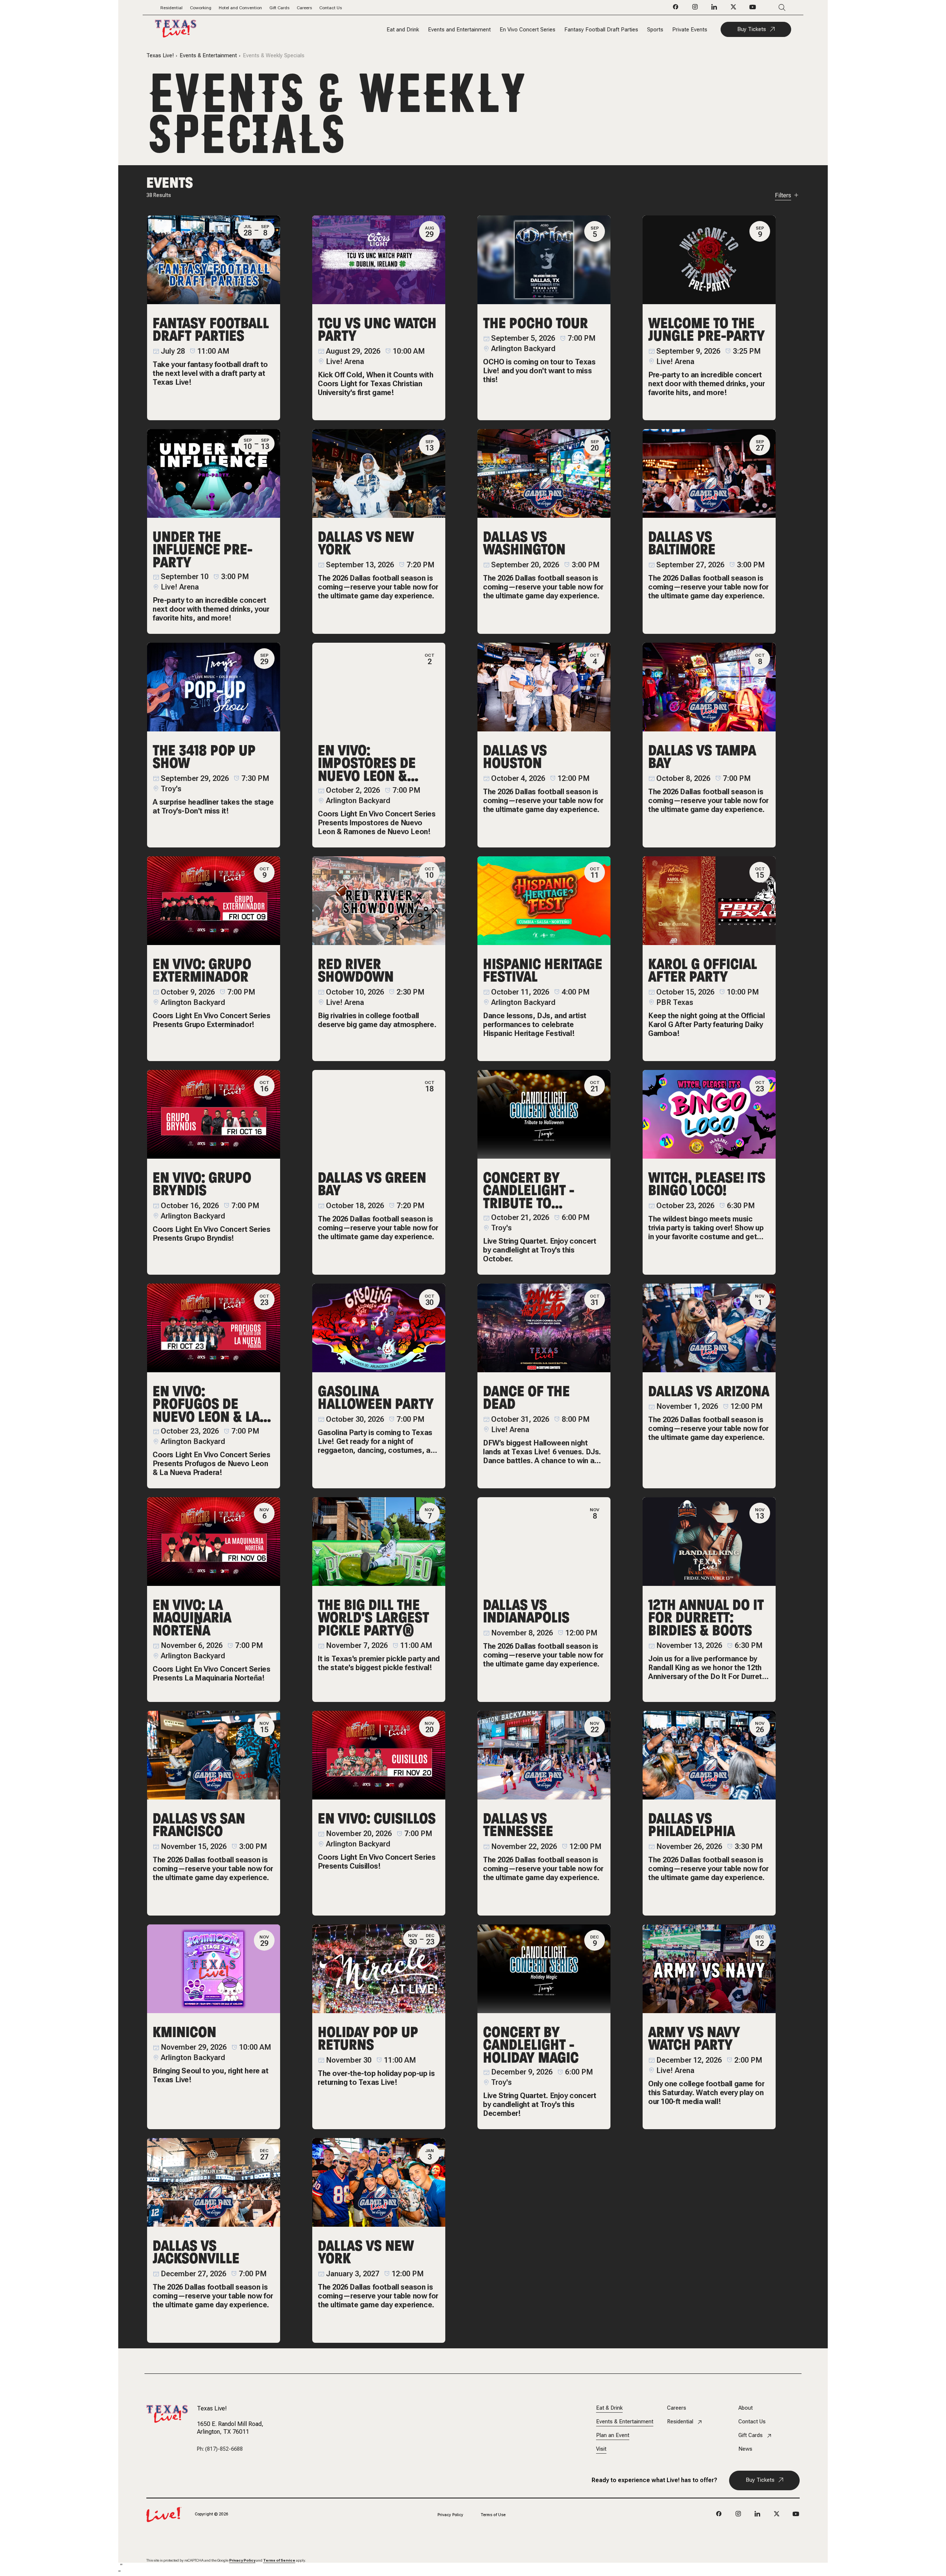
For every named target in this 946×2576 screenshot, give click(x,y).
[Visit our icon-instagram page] (695, 9)
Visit (601, 2449)
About (746, 2408)
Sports (655, 30)
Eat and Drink (403, 30)
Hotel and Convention (240, 8)
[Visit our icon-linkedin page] (714, 9)
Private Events (690, 30)
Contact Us (331, 8)
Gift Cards (279, 8)
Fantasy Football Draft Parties (601, 30)
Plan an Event (613, 2435)
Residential (171, 8)
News (745, 2449)
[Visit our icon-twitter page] (734, 9)
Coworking (201, 8)
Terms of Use (493, 2515)
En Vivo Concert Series (528, 30)
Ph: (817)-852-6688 (220, 2449)
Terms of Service (279, 2560)
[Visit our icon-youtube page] (753, 9)
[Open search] (771, 8)
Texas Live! (160, 56)
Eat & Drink (609, 2408)
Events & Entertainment (208, 56)
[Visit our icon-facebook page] (676, 9)
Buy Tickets (752, 29)
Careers (304, 8)
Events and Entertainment (459, 30)
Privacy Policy (450, 2515)
